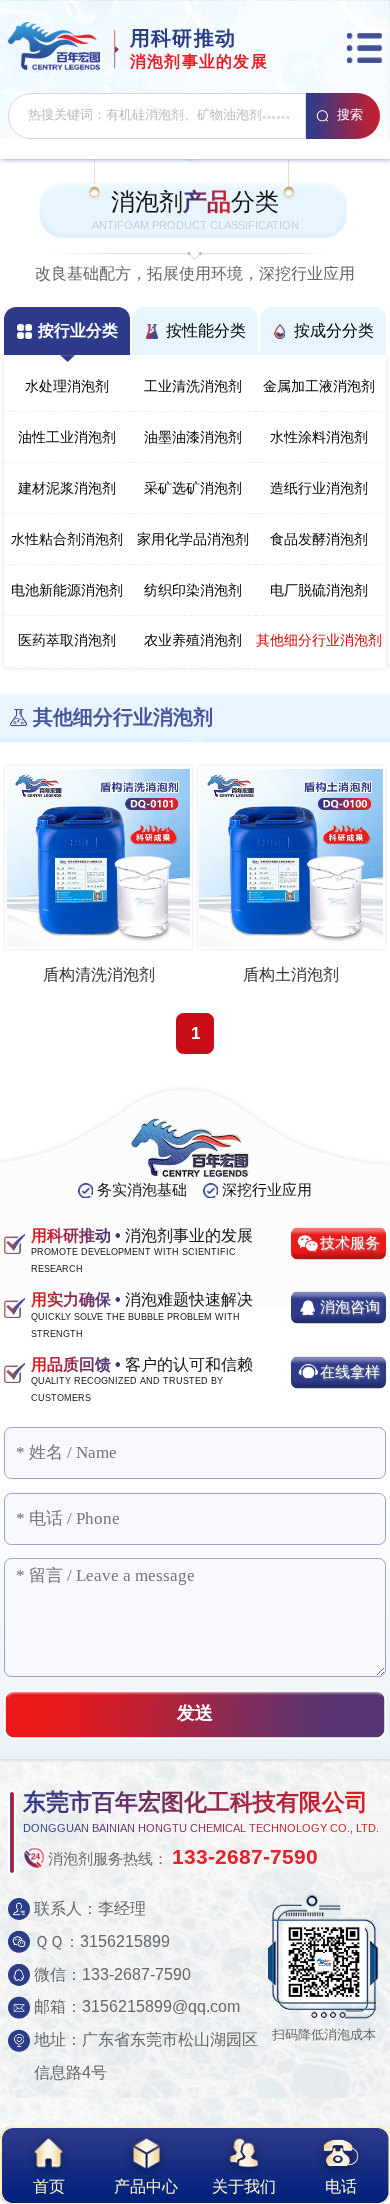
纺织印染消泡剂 (193, 590)
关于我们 (244, 2186)
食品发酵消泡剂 (319, 539)
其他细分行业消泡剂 (319, 640)
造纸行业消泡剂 (319, 488)
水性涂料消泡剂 (319, 437)
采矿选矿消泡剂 (193, 488)
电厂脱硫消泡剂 (319, 590)
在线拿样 (350, 1372)
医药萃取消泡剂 (67, 640)
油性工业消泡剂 (67, 437)
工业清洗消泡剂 (193, 386)
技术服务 (350, 1243)
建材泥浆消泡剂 (67, 488)
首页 (49, 2186)
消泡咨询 (350, 1307)
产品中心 (146, 2186)
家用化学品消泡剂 (193, 539)
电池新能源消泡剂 (67, 590)
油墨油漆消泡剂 (193, 437)
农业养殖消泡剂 (193, 640)
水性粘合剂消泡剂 (67, 539)
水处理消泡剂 (67, 386)
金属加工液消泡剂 (319, 386)
